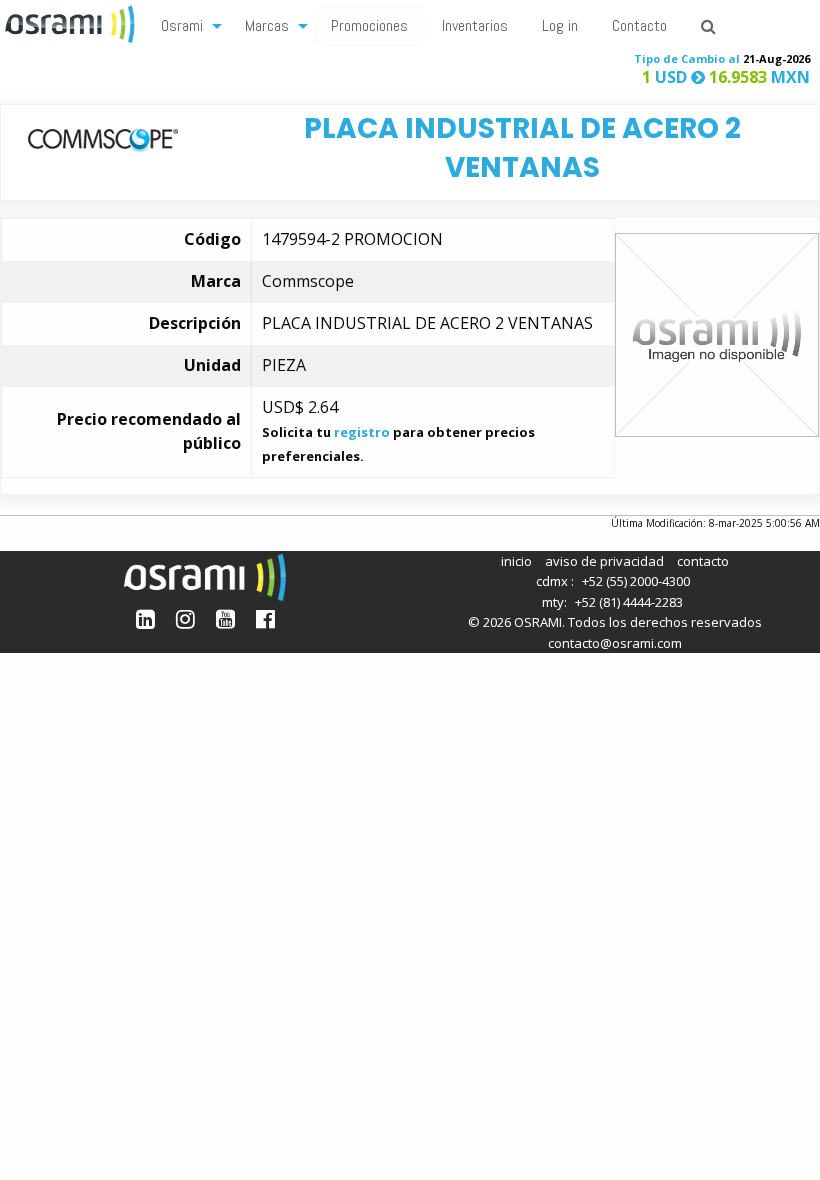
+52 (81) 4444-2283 (629, 602)
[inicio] (72, 22)
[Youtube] (225, 618)
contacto (703, 561)
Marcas (267, 25)
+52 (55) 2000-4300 (636, 581)
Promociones (369, 25)
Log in (560, 25)
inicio (516, 561)
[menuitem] (186, 24)
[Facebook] (265, 618)
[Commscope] (103, 137)
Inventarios (475, 25)
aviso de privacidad (604, 561)
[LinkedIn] (145, 618)
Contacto (639, 25)
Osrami (182, 25)
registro (362, 432)
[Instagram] (185, 618)
